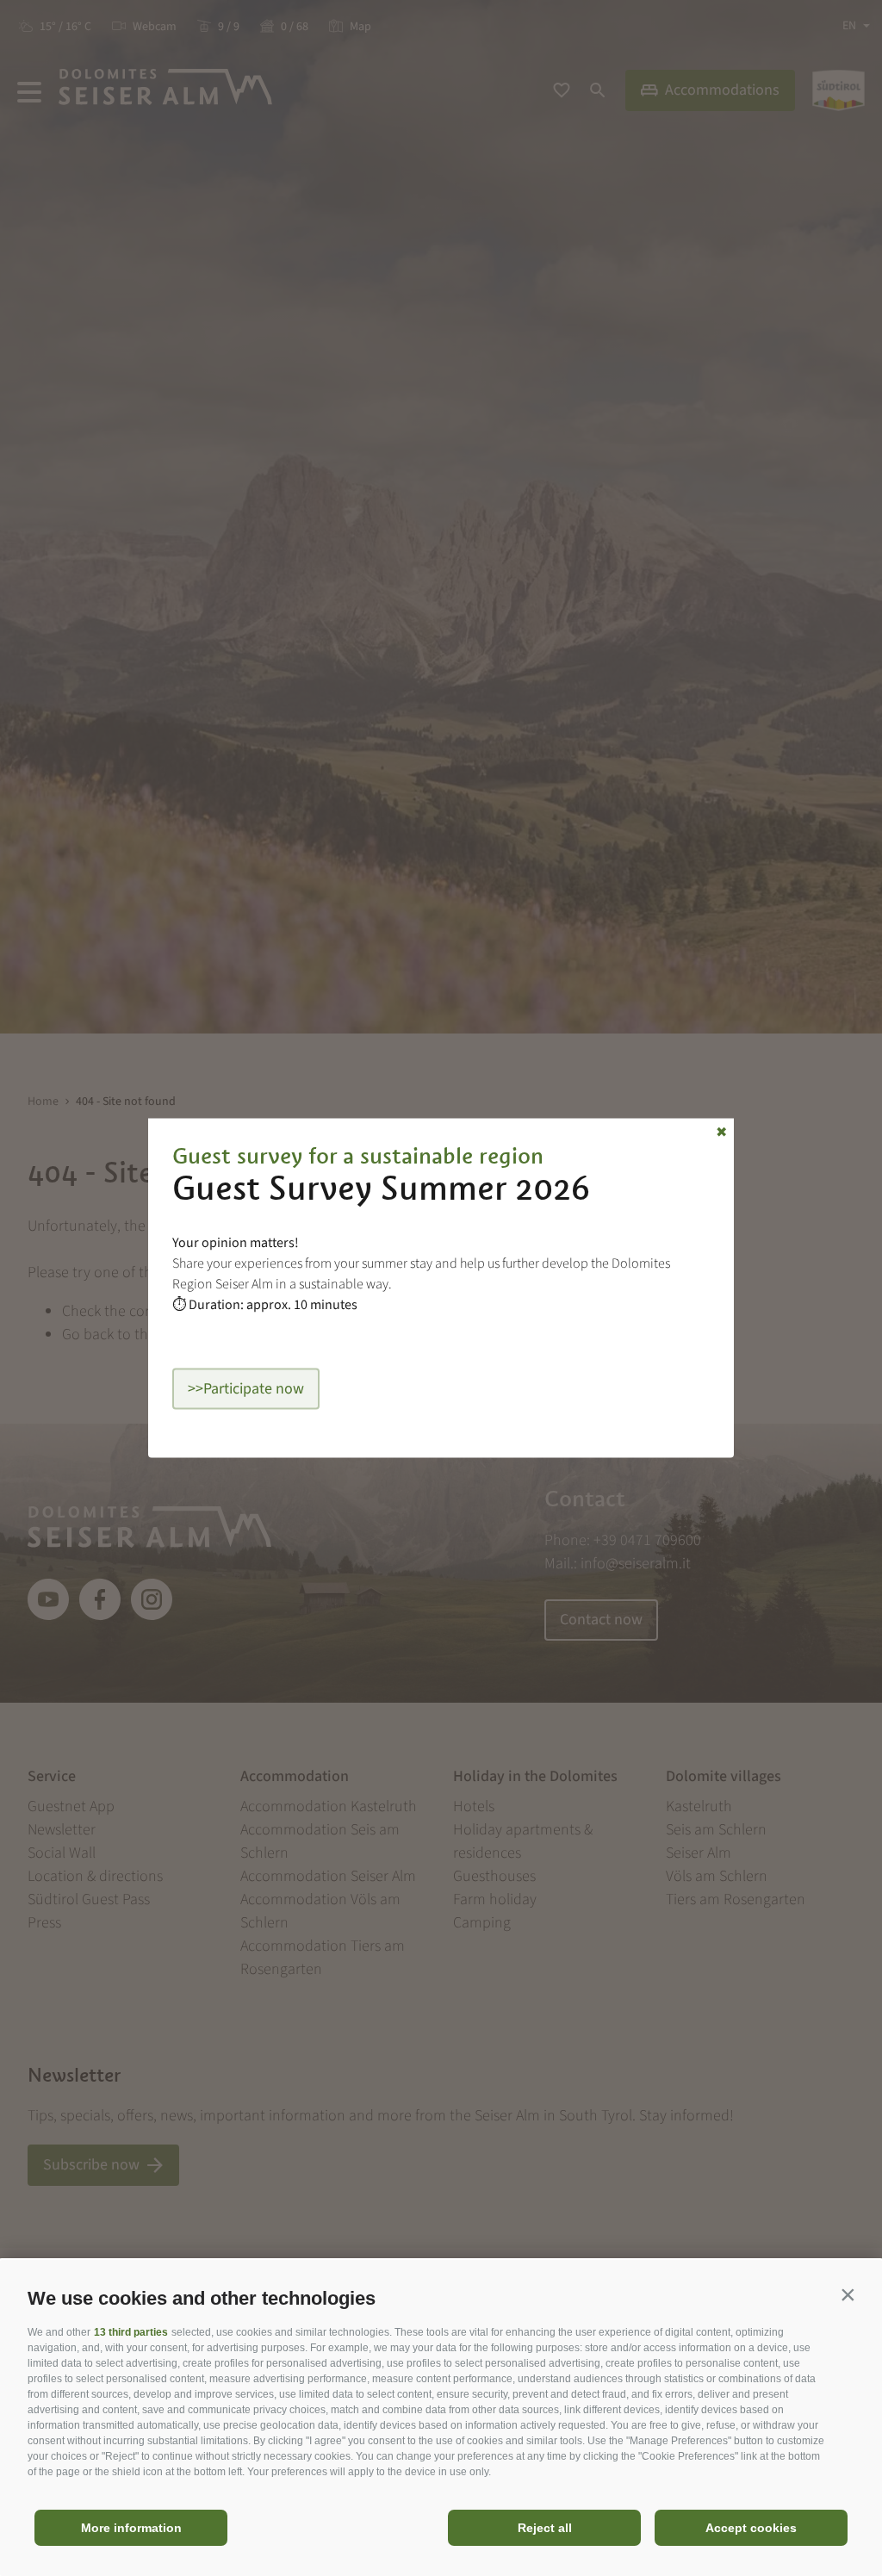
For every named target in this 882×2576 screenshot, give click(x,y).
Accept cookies (751, 2528)
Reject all (545, 2528)
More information (131, 2528)
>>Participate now (246, 1389)
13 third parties (131, 2332)
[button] (848, 2294)
